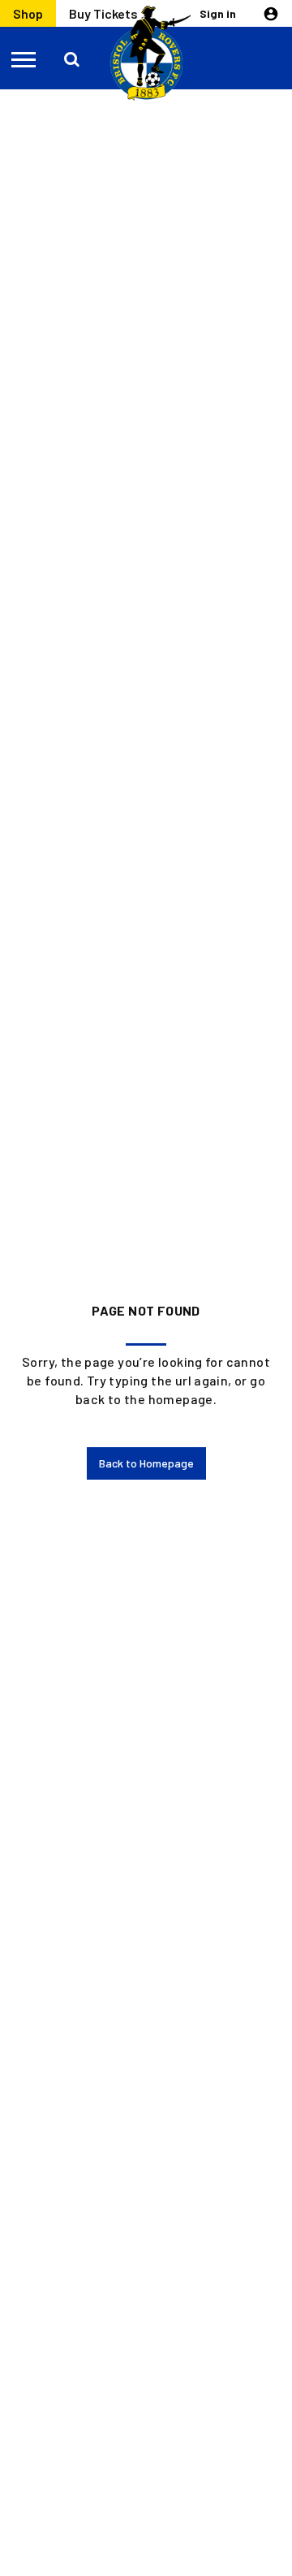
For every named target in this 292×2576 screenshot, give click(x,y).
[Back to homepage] (146, 54)
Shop (28, 13)
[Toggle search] (73, 58)
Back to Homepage (146, 1463)
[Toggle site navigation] (24, 58)
